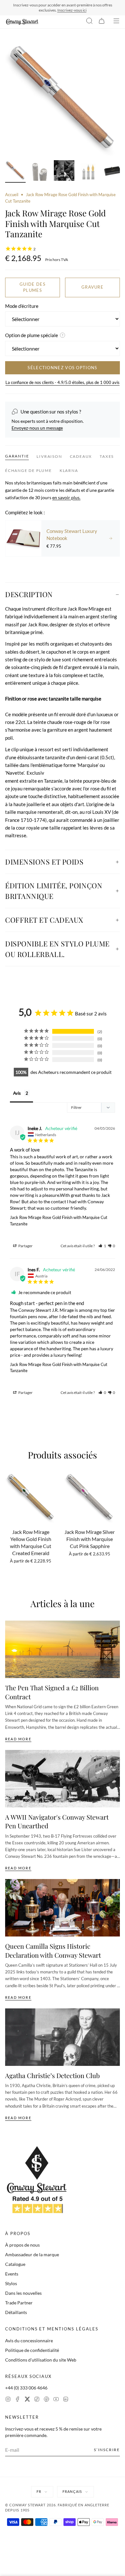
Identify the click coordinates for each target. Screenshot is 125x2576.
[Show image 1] (15, 171)
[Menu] (116, 22)
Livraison (49, 456)
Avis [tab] (17, 1093)
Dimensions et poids (44, 862)
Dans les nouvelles (23, 2293)
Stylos (11, 2283)
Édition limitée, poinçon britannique (54, 891)
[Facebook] (18, 2400)
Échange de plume (29, 470)
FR (39, 2491)
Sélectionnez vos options (62, 368)
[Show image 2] (40, 171)
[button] (102, 1246)
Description (29, 594)
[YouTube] (56, 2400)
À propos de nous (22, 2245)
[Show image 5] (113, 171)
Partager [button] (25, 1246)
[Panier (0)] (102, 22)
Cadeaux (81, 456)
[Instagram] (8, 2400)
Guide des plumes (33, 287)
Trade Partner (19, 2303)
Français (72, 2491)
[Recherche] (89, 22)
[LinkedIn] (66, 2400)
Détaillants (16, 2312)
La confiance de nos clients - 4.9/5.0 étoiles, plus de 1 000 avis (63, 382)
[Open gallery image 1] (63, 99)
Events (12, 2274)
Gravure (92, 287)
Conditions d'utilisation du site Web (41, 2360)
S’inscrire (107, 2450)
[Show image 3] (64, 171)
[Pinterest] (46, 2400)
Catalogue (15, 2264)
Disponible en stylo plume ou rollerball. (57, 949)
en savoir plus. (66, 497)
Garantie (17, 456)
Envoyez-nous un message (37, 428)
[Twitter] (27, 2400)
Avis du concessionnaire (29, 2341)
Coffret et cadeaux (44, 920)
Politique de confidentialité (32, 2350)
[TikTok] (37, 2400)
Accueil (12, 195)
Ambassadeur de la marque (32, 2254)
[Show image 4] (88, 171)
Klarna (69, 470)
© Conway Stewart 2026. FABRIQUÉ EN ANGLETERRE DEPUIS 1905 (57, 2508)
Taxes (107, 456)
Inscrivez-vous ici (72, 10)
